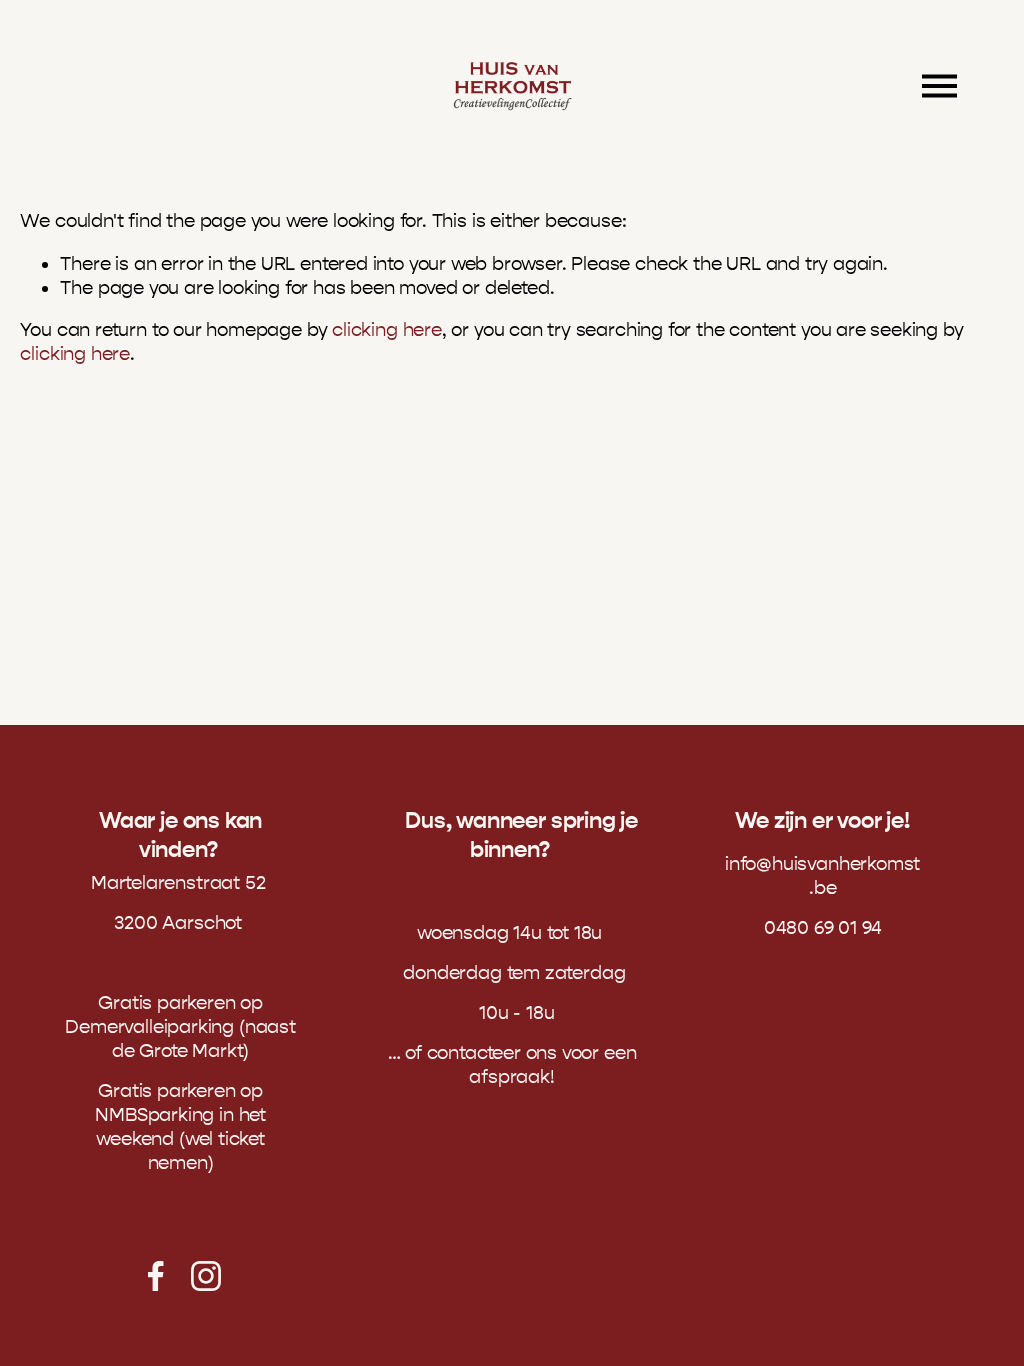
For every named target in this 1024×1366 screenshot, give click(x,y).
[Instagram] (206, 1276)
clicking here (387, 330)
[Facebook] (156, 1276)
